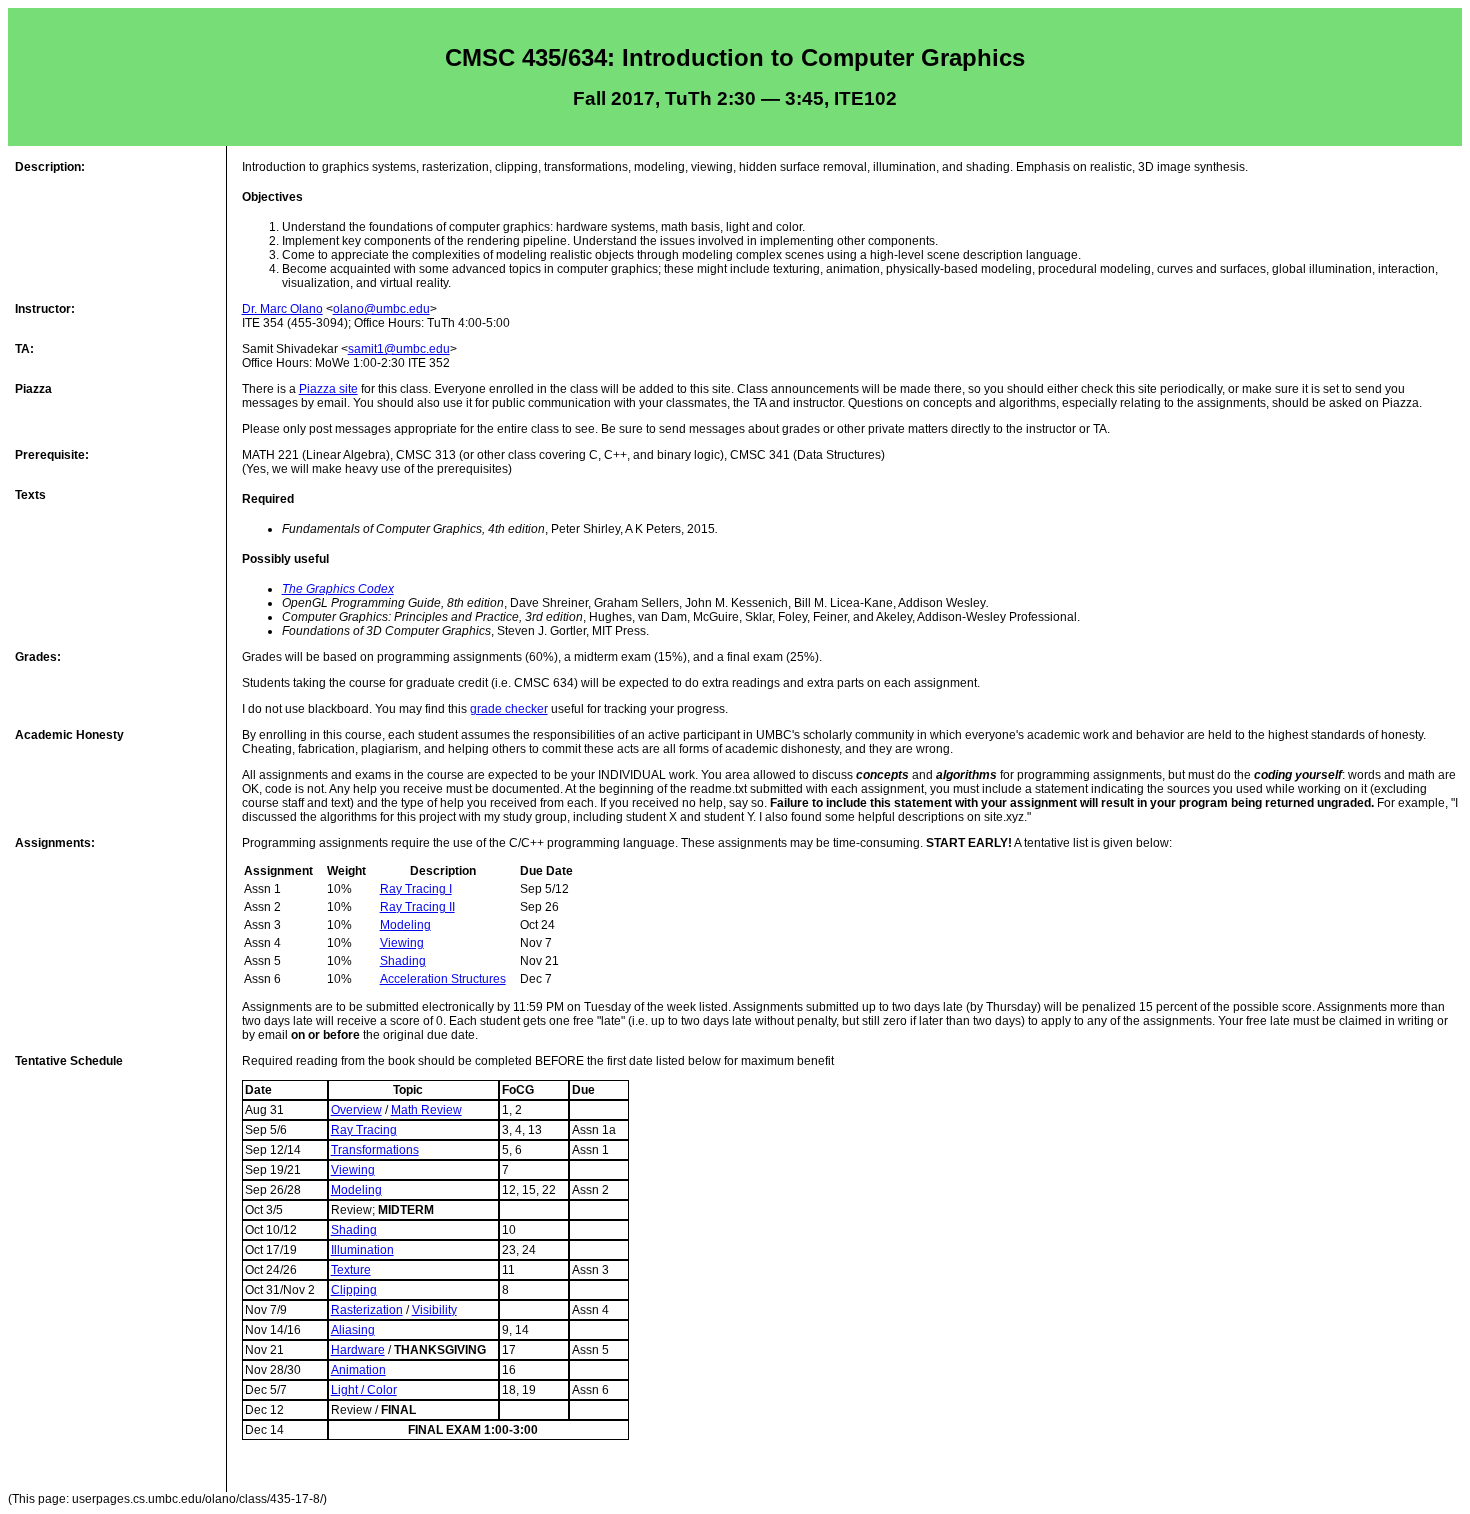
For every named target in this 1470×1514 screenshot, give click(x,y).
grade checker (509, 709)
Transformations (375, 1150)
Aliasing (353, 1330)
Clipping (354, 1290)
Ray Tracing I (416, 889)
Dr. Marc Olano (282, 309)
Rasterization (367, 1310)
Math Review (426, 1110)
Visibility (434, 1310)
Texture (351, 1270)
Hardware (358, 1350)
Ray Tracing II (417, 907)
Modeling (405, 925)
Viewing (402, 943)
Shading (403, 961)
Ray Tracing (364, 1130)
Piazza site (328, 389)
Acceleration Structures (443, 979)
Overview (356, 1110)
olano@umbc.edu (381, 309)
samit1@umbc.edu (399, 349)
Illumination (362, 1250)
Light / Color (364, 1390)
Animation (358, 1370)
